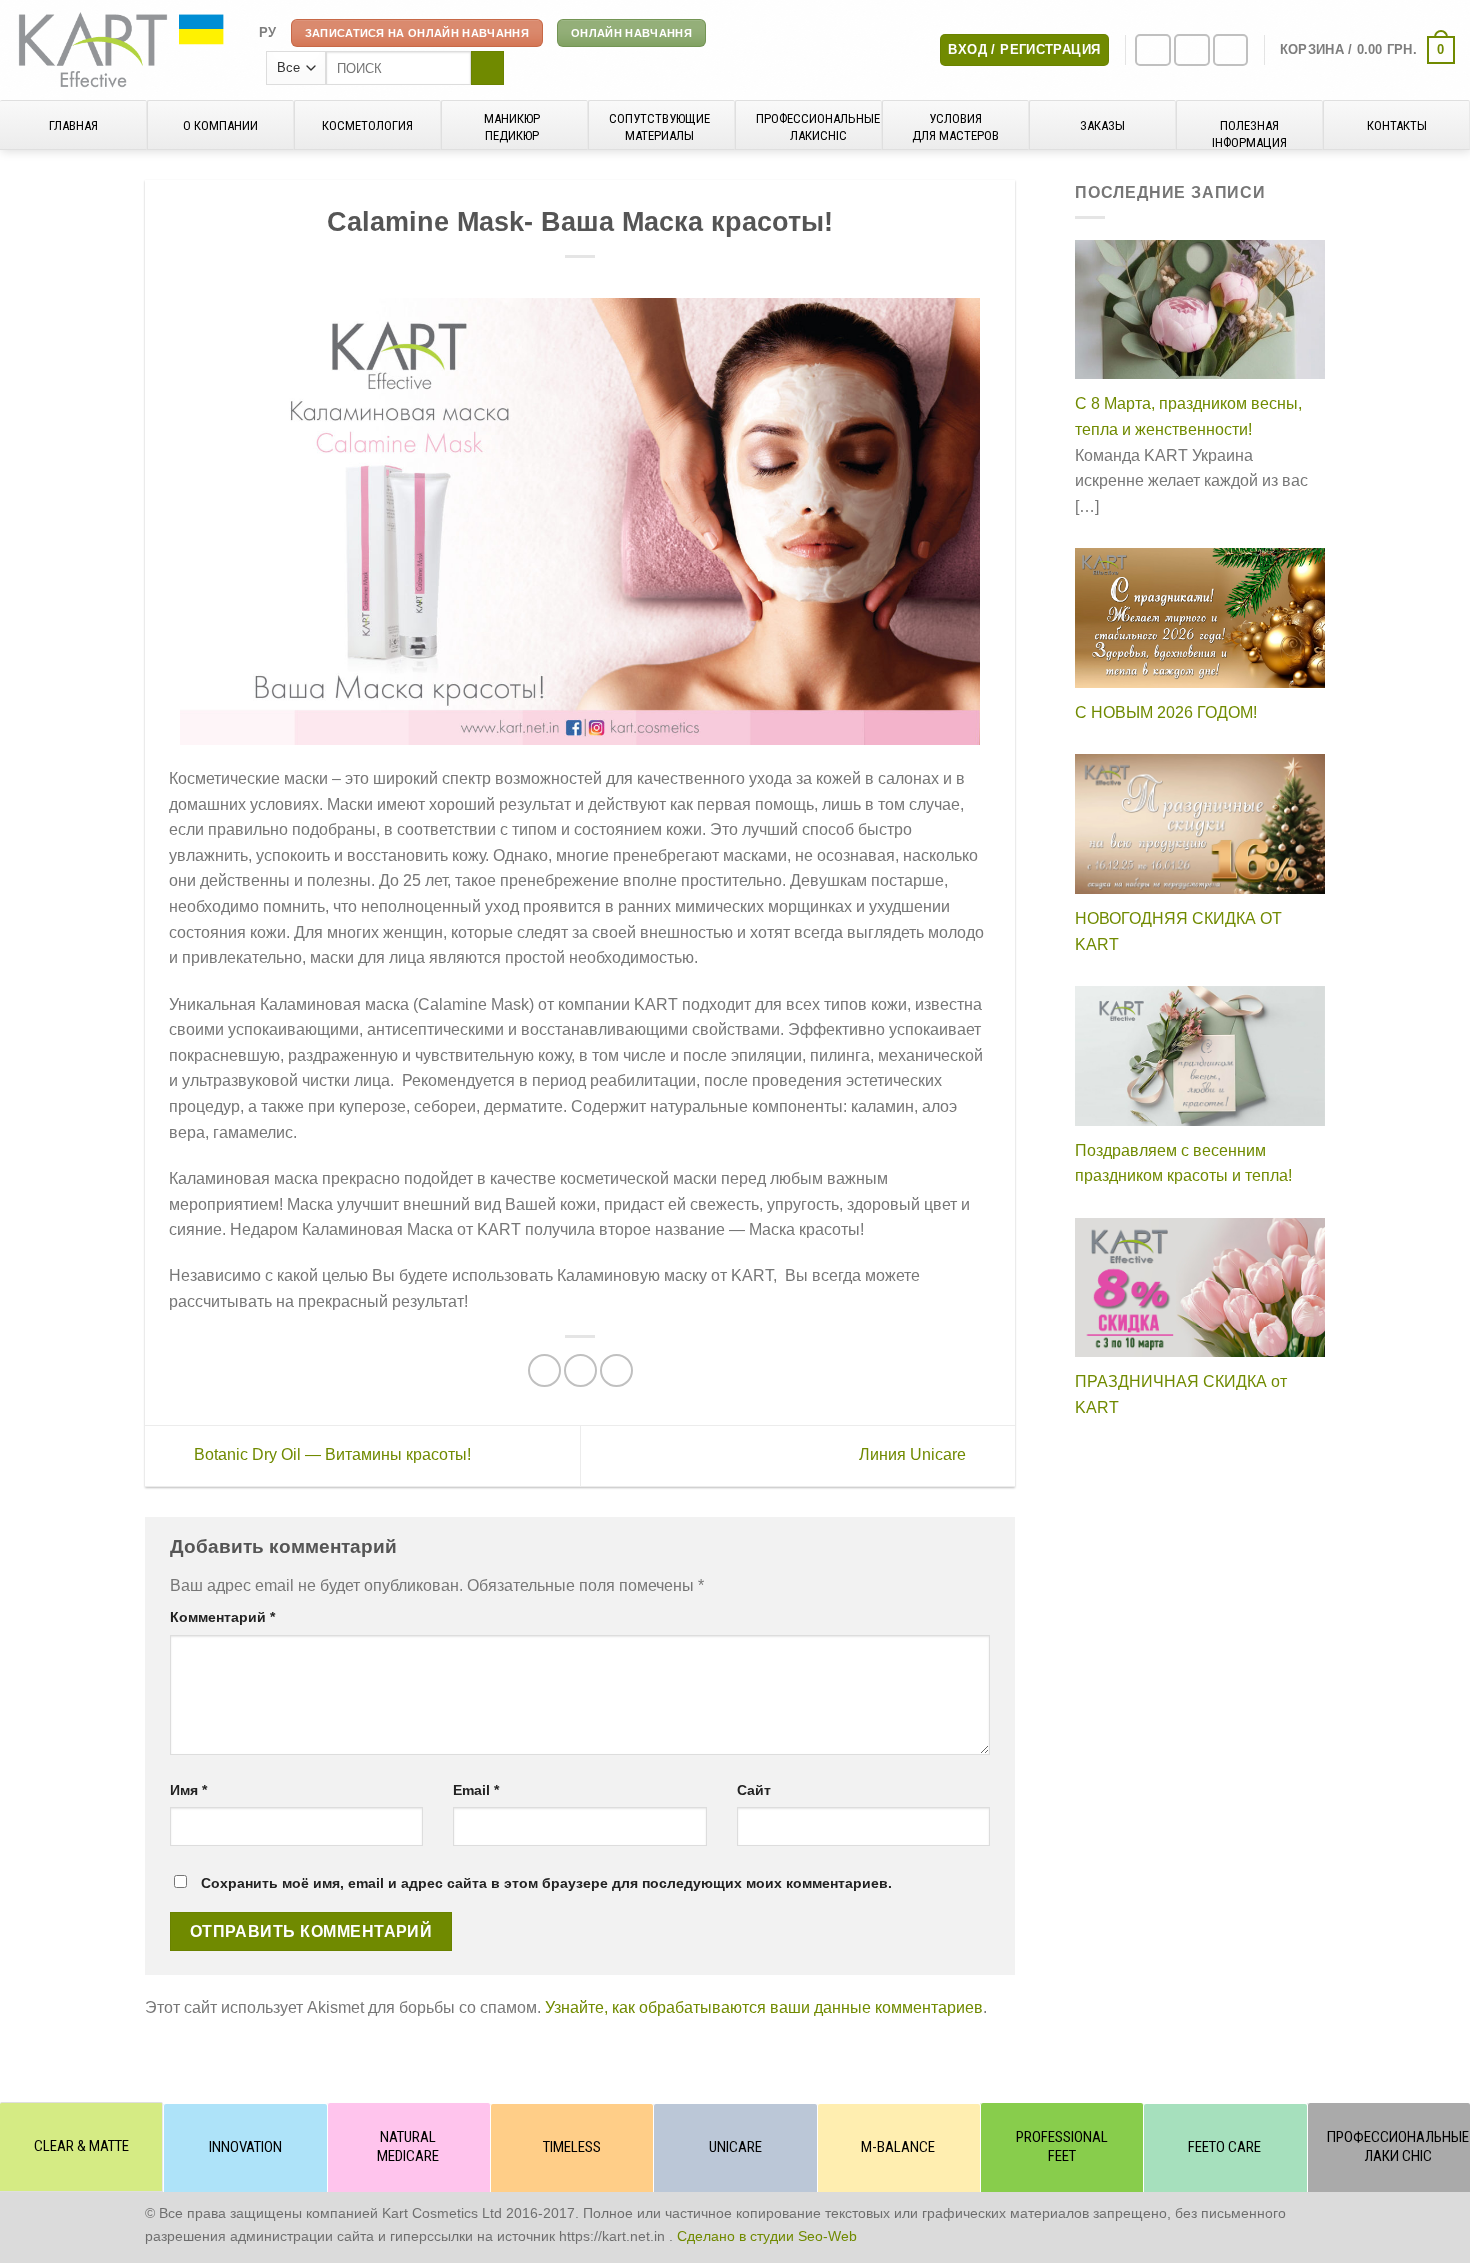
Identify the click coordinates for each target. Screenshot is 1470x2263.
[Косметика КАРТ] (122, 50)
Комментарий (222, 1617)
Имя (188, 1790)
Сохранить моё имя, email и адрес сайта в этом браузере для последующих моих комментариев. (546, 1883)
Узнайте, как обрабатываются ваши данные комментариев (764, 2007)
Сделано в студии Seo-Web (767, 2236)
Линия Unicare (914, 1454)
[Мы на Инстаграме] (1192, 50)
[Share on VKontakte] (616, 1370)
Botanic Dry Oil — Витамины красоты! (330, 1454)
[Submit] (487, 68)
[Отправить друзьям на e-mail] (580, 1370)
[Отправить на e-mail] (1231, 50)
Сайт (754, 1790)
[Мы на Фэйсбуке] (1153, 50)
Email (476, 1790)
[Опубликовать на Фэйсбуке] (544, 1370)
